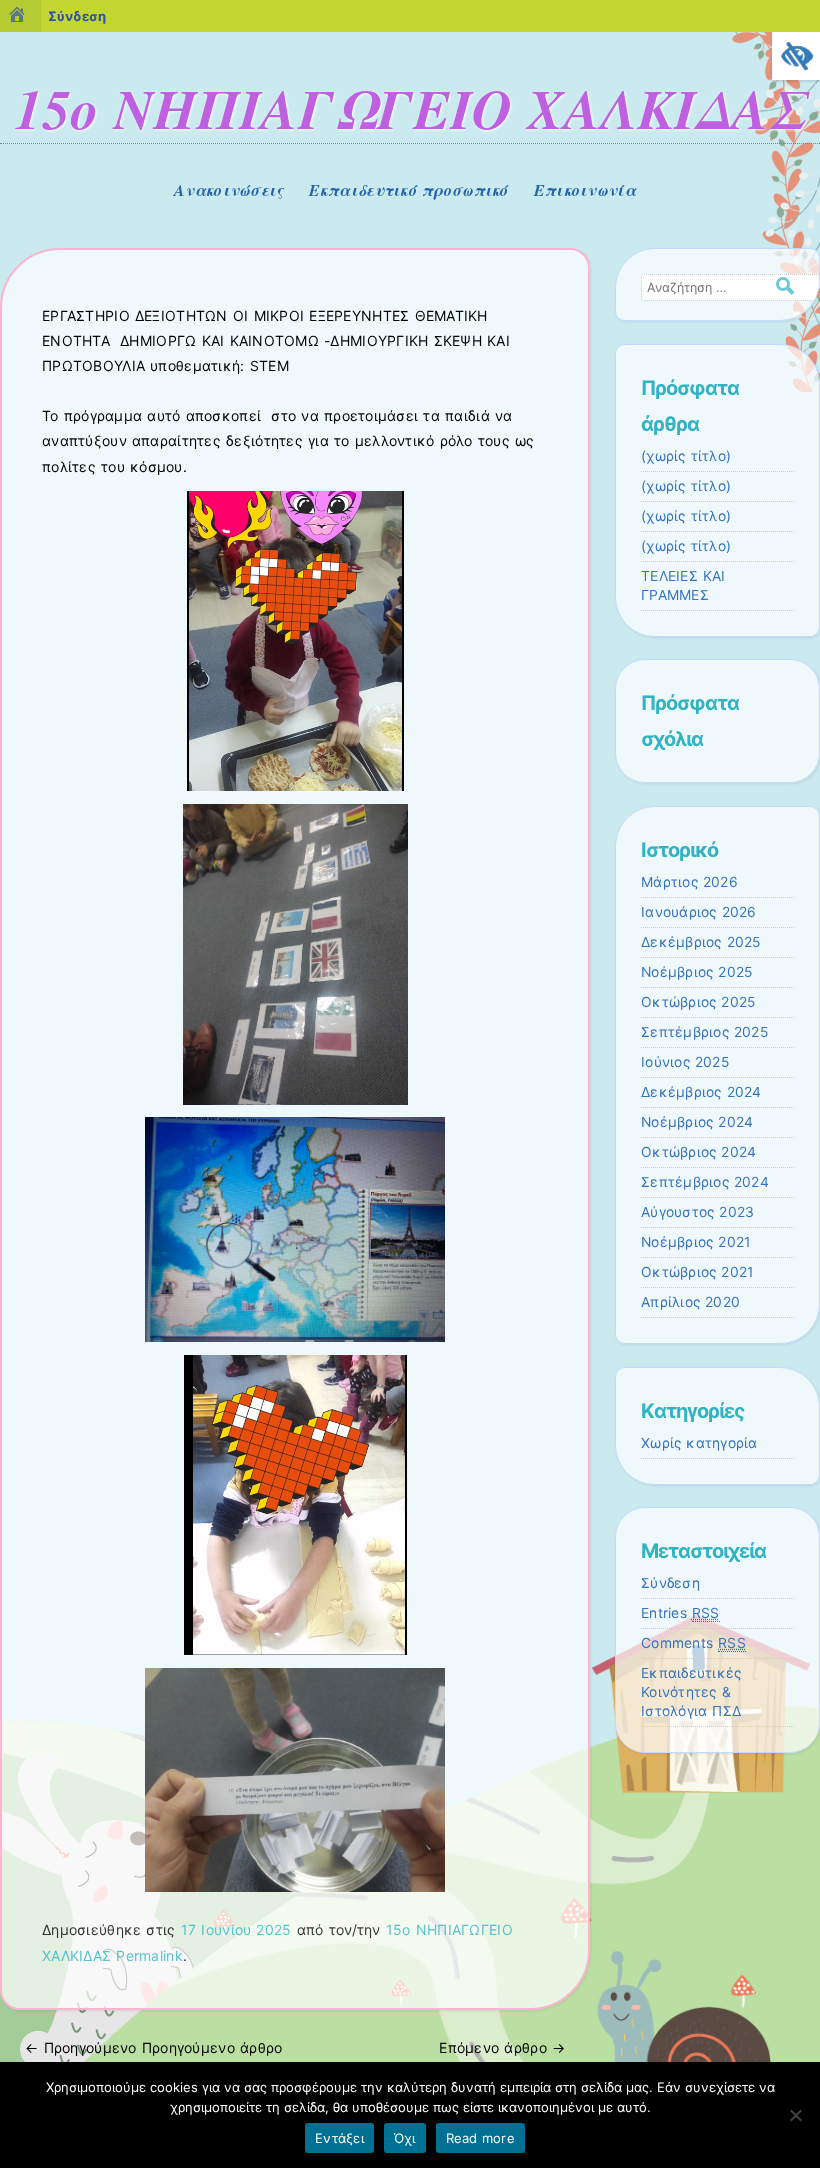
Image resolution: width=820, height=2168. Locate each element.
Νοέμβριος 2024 (697, 1122)
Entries (680, 1613)
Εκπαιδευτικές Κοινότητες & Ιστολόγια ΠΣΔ (691, 1692)
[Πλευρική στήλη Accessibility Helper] (796, 56)
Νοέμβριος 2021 (695, 1242)
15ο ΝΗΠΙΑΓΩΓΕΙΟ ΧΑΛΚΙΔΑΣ (410, 108)
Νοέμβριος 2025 (696, 972)
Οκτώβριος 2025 (698, 1002)
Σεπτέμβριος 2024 (705, 1182)
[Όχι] (795, 2115)
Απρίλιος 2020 (690, 1302)
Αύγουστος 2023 (697, 1212)
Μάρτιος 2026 (689, 882)
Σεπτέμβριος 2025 (704, 1032)
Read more (480, 2138)
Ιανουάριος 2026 (699, 912)
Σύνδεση (670, 1583)
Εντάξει (339, 2138)
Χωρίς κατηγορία (699, 1443)
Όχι (405, 2138)
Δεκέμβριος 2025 (701, 942)
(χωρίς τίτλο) (686, 456)
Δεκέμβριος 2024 (701, 1092)
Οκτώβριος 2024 (698, 1152)
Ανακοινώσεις (228, 190)
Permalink (149, 1955)
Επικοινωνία (585, 190)
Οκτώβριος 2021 (697, 1272)
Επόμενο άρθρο (502, 2047)
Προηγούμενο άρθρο (153, 2047)
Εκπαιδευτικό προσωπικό (409, 190)
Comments (693, 1643)
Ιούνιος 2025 (685, 1062)
